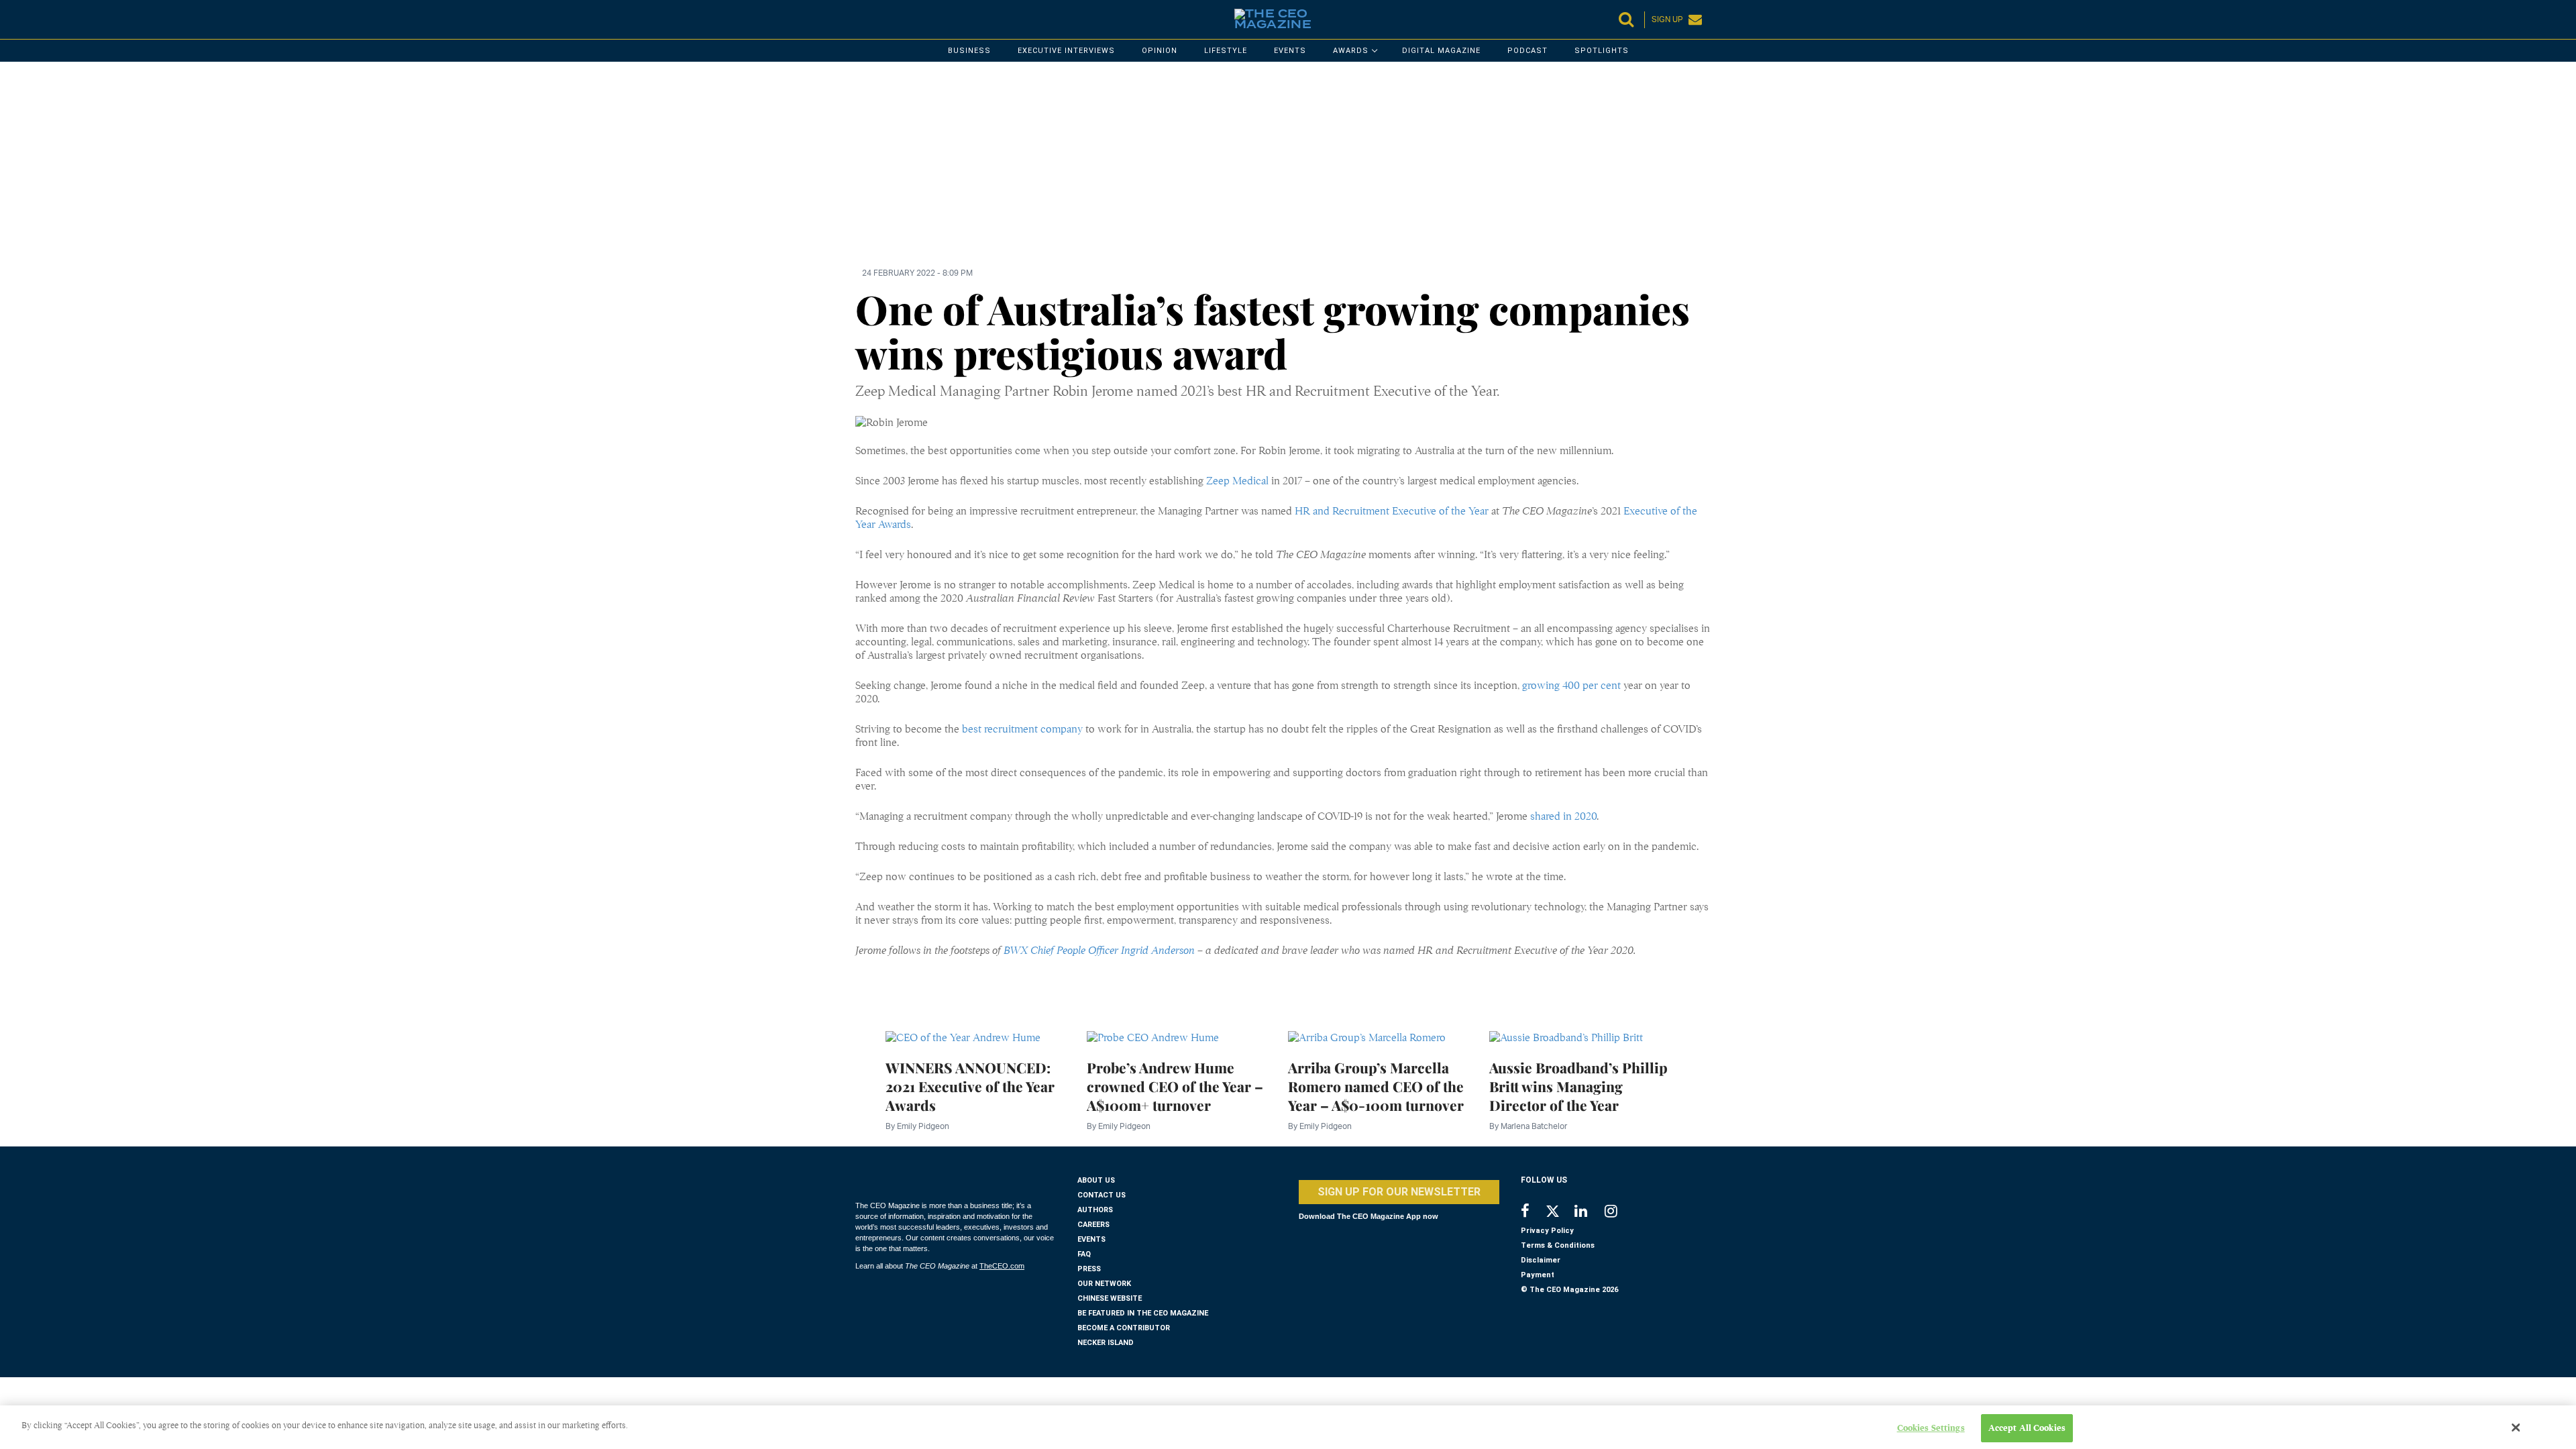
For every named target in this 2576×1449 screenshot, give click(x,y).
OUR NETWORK (1104, 1284)
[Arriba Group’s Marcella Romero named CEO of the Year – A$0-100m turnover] (1367, 1037)
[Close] (2516, 1428)
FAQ (1084, 1254)
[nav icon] (862, 19)
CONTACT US (1102, 1195)
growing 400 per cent (1571, 686)
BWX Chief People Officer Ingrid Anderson (1099, 951)
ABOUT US (1096, 1180)
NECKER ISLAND (1106, 1343)
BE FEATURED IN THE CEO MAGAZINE (1143, 1313)
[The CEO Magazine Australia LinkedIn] (1590, 1213)
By (917, 1126)
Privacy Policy (1547, 1231)
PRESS (1089, 1269)
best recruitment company (1022, 729)
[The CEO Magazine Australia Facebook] (1533, 1213)
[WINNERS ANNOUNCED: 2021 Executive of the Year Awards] (963, 1037)
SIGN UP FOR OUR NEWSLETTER (1399, 1192)
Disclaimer (1541, 1260)
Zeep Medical (1239, 481)
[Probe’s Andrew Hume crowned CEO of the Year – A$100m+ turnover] (1153, 1037)
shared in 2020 (1563, 816)
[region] (1258, 172)
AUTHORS (1095, 1210)
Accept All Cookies (2027, 1428)
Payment (1538, 1275)
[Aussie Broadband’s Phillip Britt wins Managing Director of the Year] (1566, 1037)
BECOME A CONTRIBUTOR (1124, 1328)
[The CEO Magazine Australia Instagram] (1620, 1213)
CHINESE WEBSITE (1110, 1298)
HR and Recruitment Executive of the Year (1392, 511)
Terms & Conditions (1558, 1245)
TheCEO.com (1002, 1266)
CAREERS (1093, 1225)
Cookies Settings (1931, 1428)
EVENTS (1091, 1239)
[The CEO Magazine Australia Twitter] (1559, 1214)
